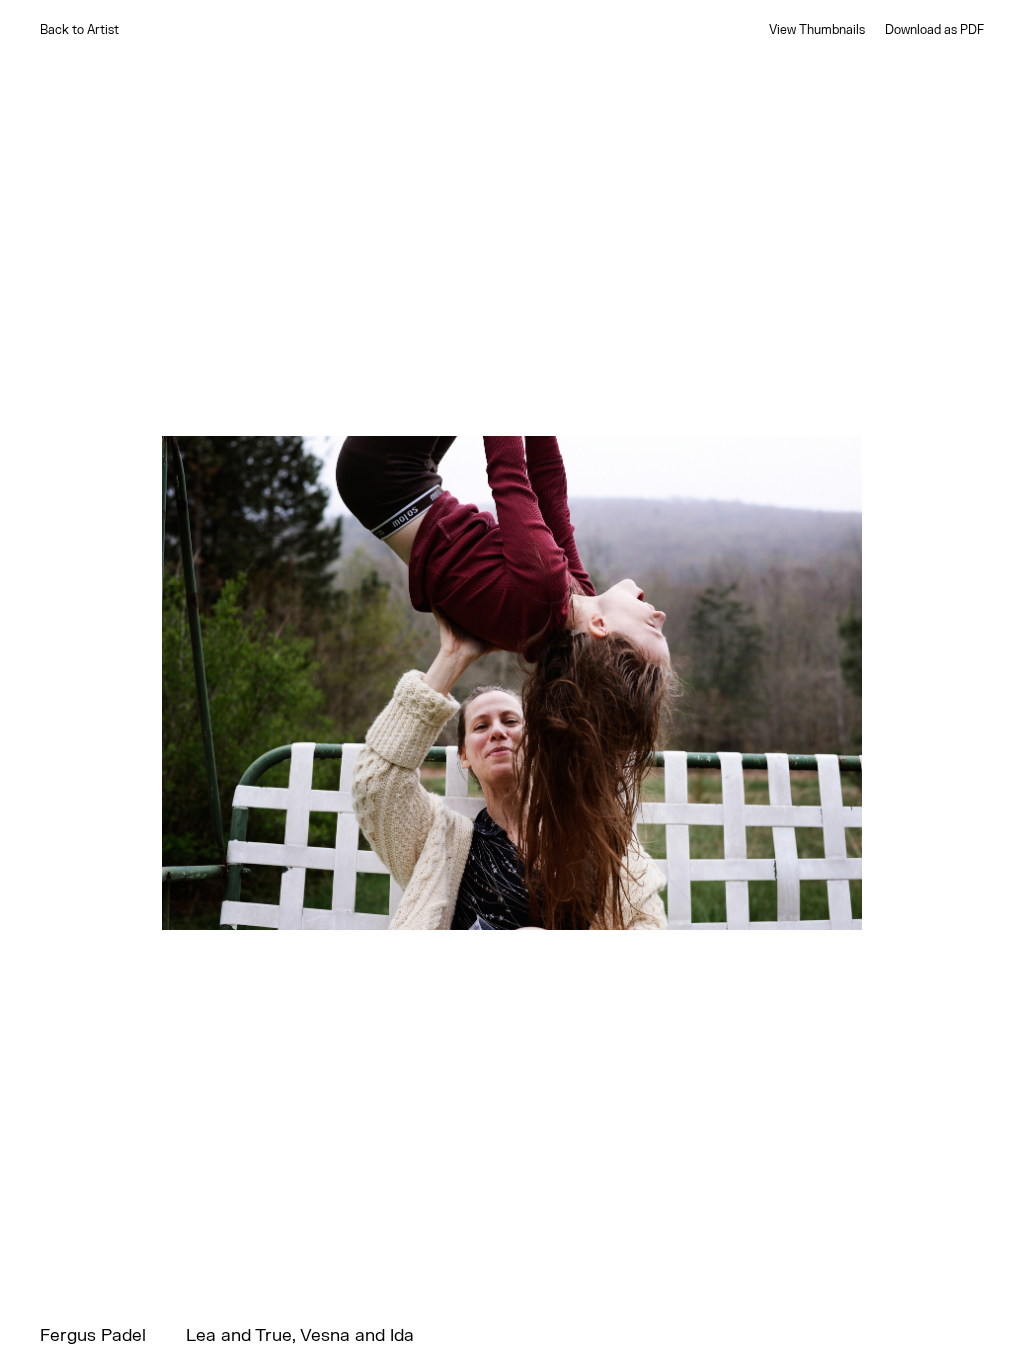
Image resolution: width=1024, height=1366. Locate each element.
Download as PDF (934, 30)
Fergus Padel (93, 1336)
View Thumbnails (817, 30)
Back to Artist (79, 30)
